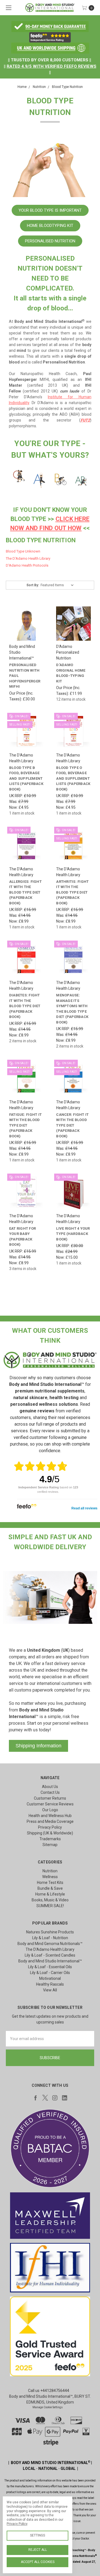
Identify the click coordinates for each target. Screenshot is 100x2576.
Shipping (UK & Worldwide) (50, 1833)
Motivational (50, 1978)
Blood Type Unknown (23, 551)
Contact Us (50, 1792)
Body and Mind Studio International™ (50, 1961)
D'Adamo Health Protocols (27, 565)
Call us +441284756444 (49, 2391)
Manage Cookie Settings (48, 2407)
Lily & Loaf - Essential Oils (50, 1967)
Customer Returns (50, 1798)
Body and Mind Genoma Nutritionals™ (50, 1944)
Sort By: (33, 585)
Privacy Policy (50, 1827)
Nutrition (50, 1871)
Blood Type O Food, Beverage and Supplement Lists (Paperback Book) (73, 778)
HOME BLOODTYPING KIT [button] (50, 226)
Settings (37, 2535)
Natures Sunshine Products (50, 1932)
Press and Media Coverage (50, 1821)
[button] (50, 27)
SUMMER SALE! (50, 1906)
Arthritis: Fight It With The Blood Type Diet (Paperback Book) (72, 892)
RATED (13, 66)
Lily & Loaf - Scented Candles (50, 1955)
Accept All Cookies (38, 2562)
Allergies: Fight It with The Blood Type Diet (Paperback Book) (25, 892)
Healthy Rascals (50, 1984)
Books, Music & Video (50, 1900)
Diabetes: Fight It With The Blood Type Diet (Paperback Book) (25, 1006)
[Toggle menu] (8, 8)
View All (50, 1990)
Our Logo (50, 1810)
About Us (50, 1787)
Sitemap (50, 1845)
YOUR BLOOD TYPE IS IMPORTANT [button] (50, 210)
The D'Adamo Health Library (28, 558)
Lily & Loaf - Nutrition (50, 1938)
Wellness (50, 1877)
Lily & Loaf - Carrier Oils (50, 1973)
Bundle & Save (50, 1888)
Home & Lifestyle (50, 1894)
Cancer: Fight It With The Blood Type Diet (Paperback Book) (72, 1125)
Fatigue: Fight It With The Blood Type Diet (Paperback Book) (25, 1125)
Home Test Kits (50, 1883)
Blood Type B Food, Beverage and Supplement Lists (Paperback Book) (26, 778)
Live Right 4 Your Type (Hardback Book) (73, 1234)
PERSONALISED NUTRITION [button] (50, 241)
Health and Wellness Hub (50, 1816)
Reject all (38, 2550)
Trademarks (50, 1839)
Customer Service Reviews (50, 1804)
